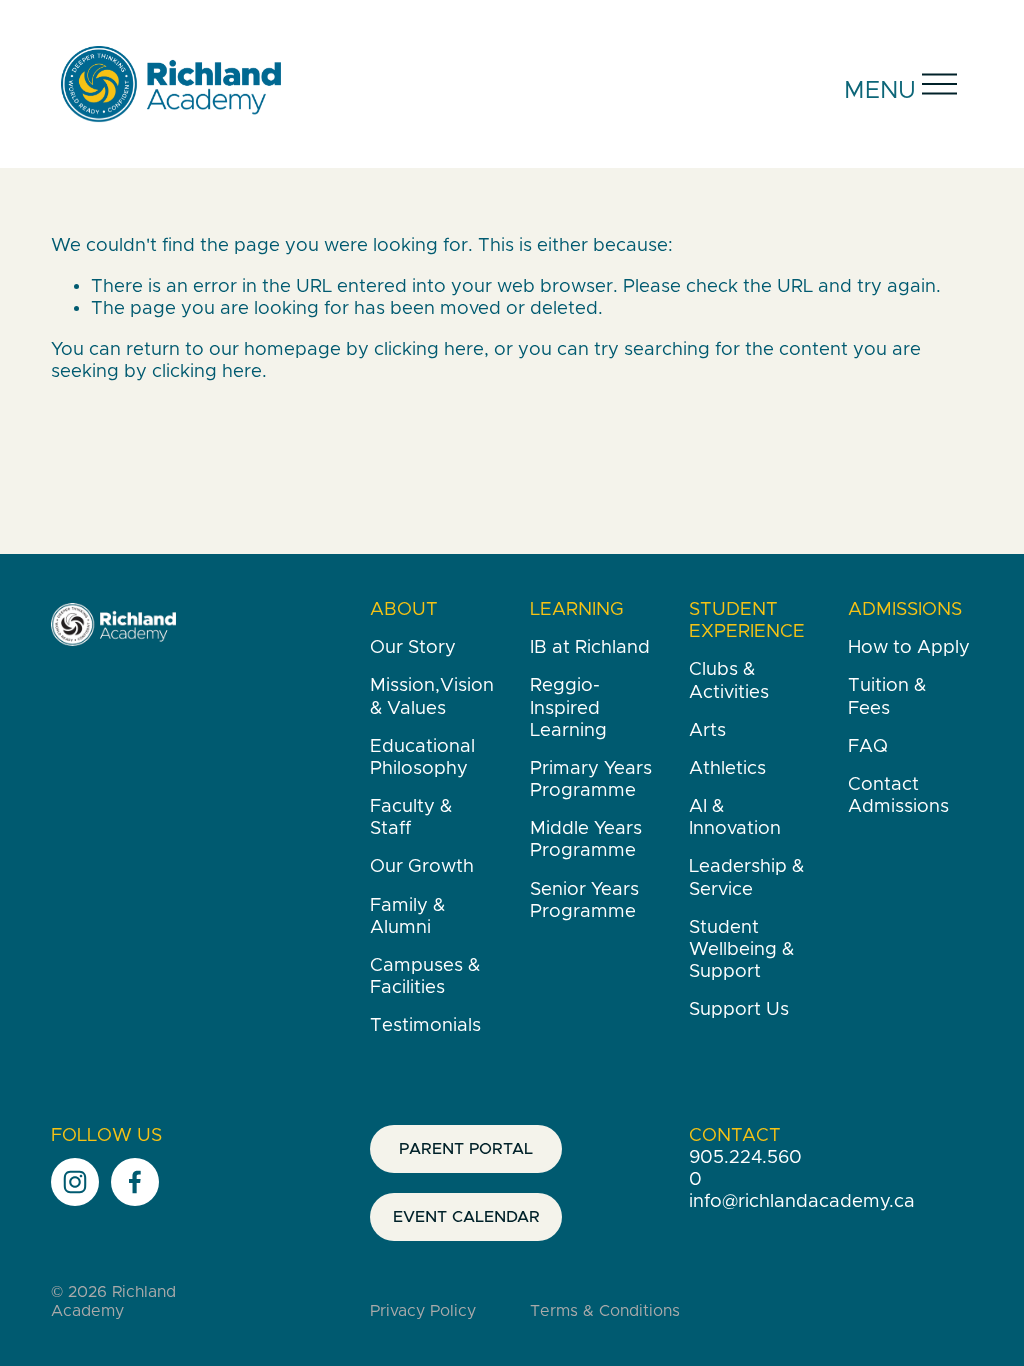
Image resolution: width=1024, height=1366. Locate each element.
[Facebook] (135, 1182)
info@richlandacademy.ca (802, 1201)
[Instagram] (75, 1182)
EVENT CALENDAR (466, 1217)
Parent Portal (466, 1149)
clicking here (429, 349)
